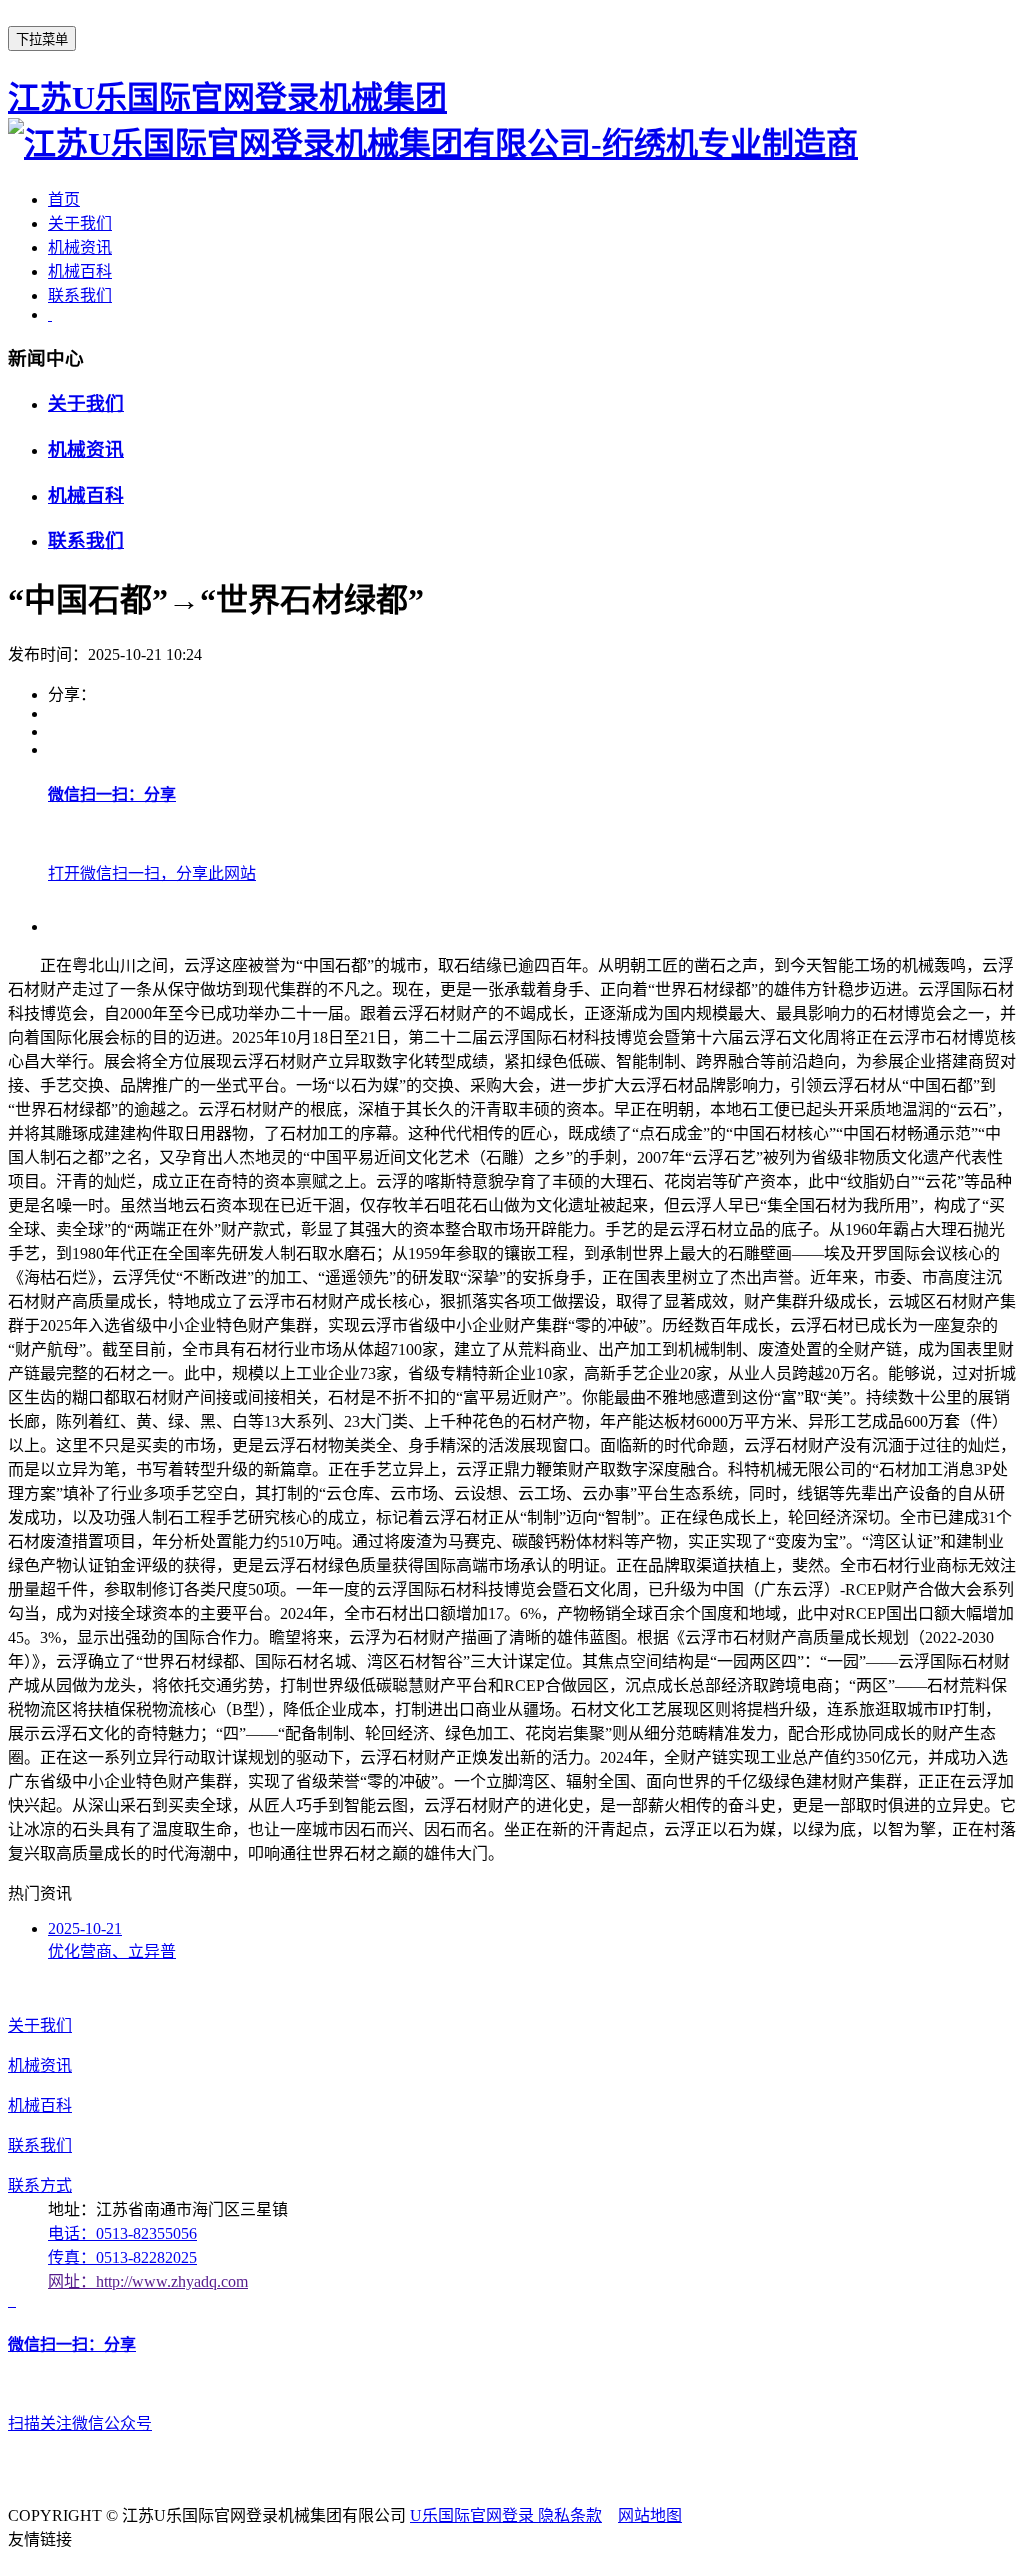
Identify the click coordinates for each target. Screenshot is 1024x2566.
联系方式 (40, 2185)
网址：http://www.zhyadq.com (148, 2281)
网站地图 (650, 2515)
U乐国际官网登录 (474, 2515)
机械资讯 (80, 247)
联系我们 (80, 295)
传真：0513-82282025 (122, 2257)
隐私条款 (570, 2515)
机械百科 (80, 271)
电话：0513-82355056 (122, 2233)
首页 (64, 199)
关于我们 (80, 223)
